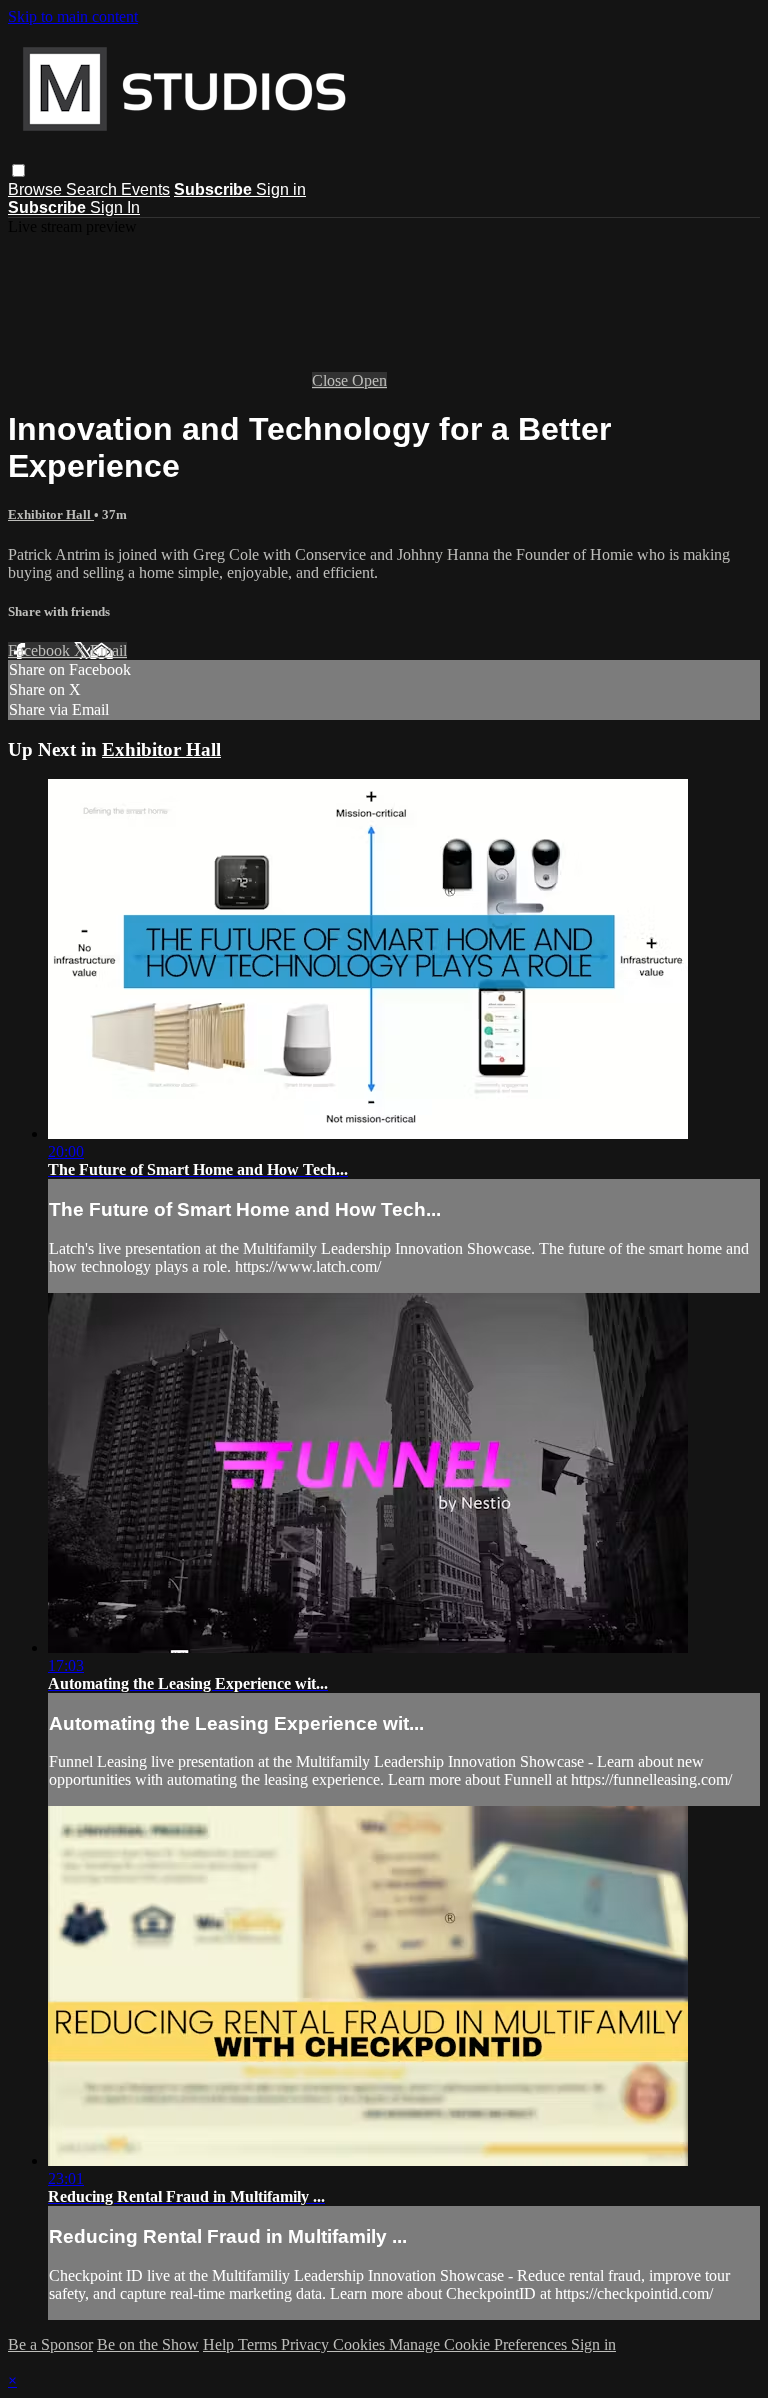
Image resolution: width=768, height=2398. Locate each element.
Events (145, 189)
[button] (18, 170)
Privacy (307, 2344)
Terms (259, 2344)
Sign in (281, 189)
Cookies (361, 2344)
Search (93, 189)
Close (332, 380)
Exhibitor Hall (51, 514)
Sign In (115, 207)
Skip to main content (73, 16)
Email (108, 650)
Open (369, 380)
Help (220, 2344)
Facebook (41, 650)
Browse (37, 189)
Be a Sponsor (50, 2344)
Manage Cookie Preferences (480, 2344)
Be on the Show (148, 2344)
